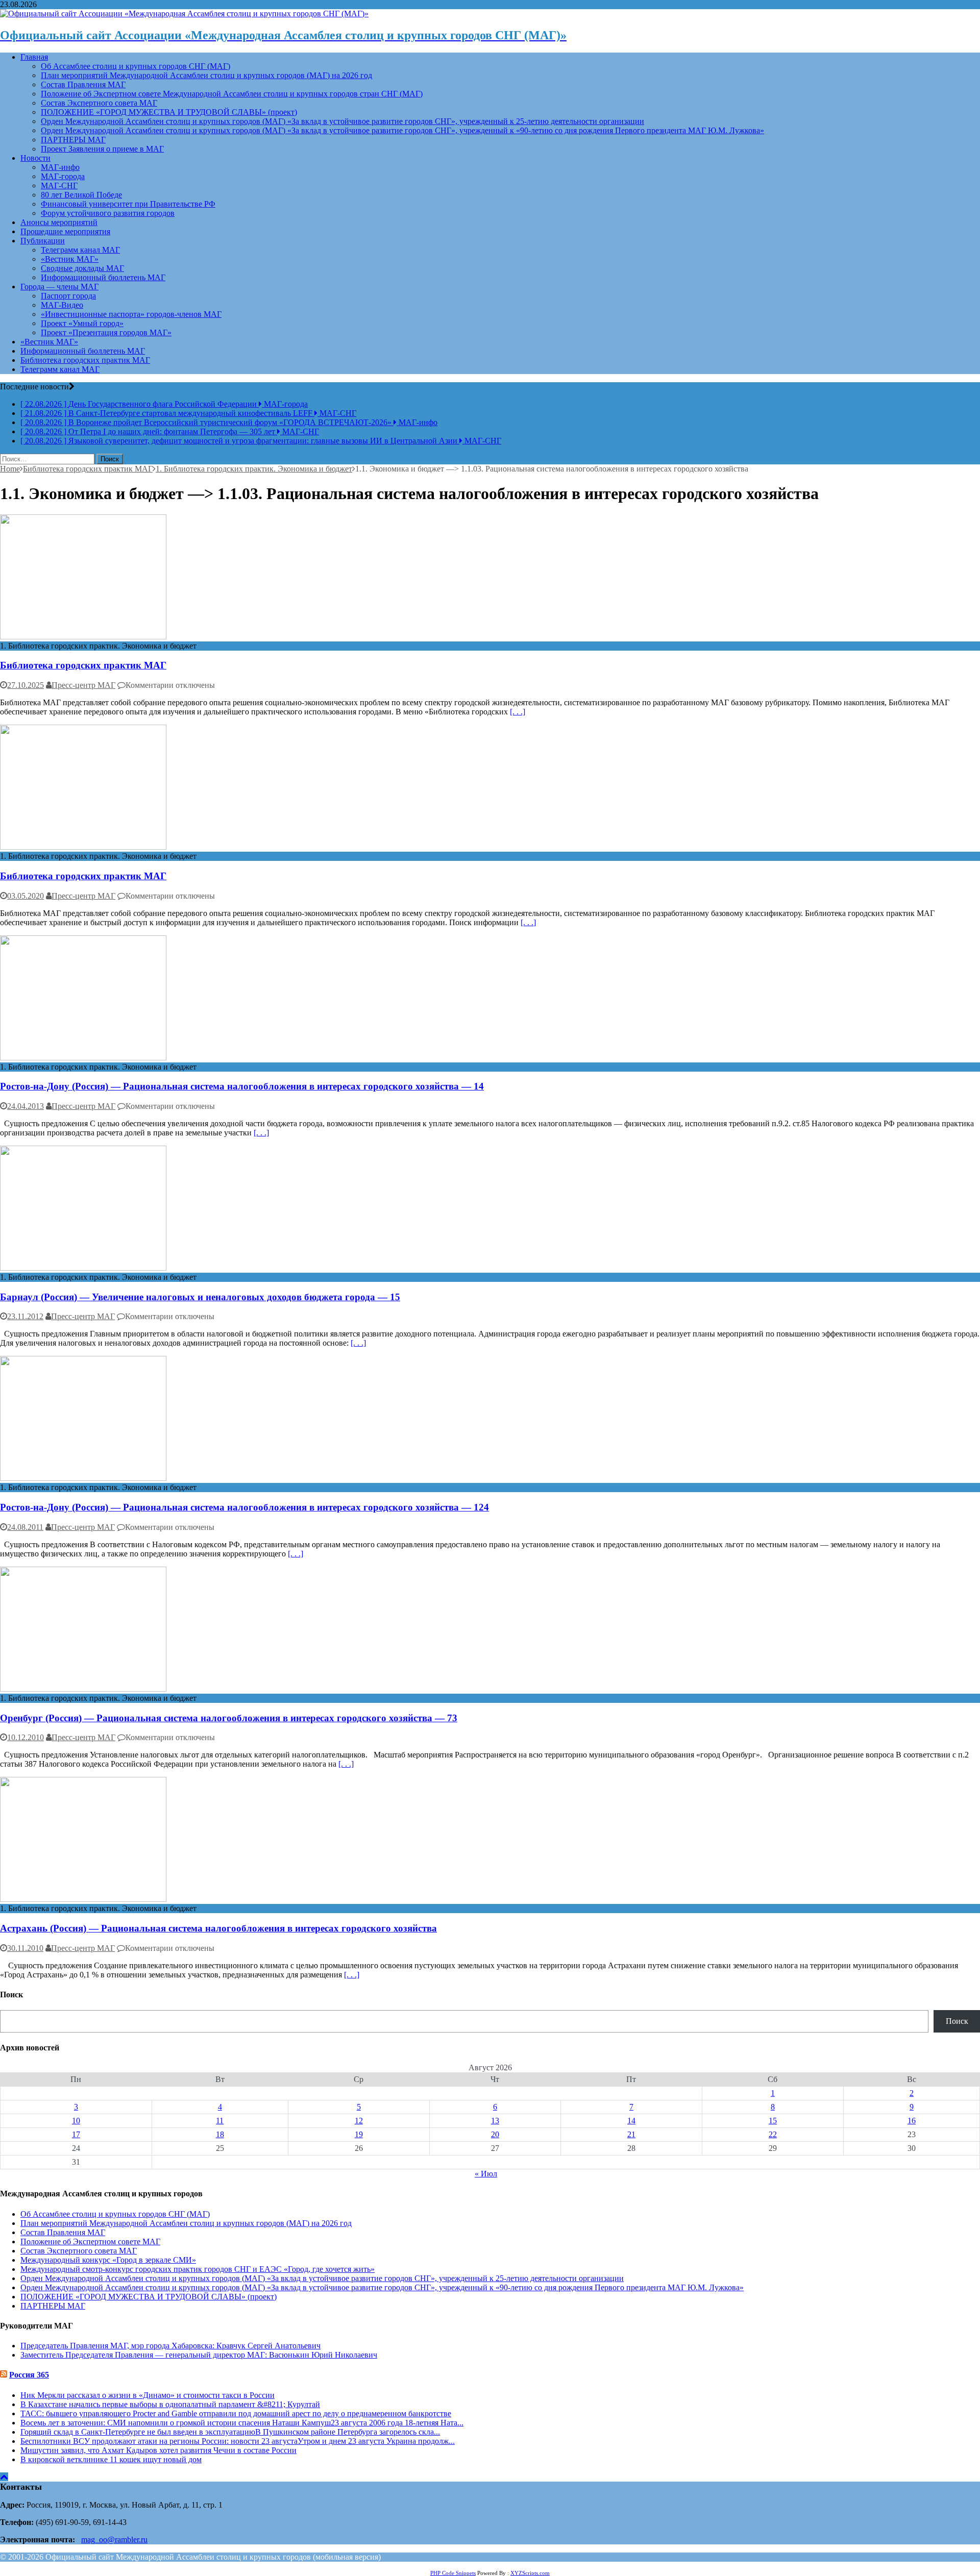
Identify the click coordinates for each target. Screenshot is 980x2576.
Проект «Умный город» (82, 323)
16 (912, 2121)
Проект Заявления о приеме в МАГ (102, 149)
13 (495, 2121)
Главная (34, 57)
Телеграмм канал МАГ (80, 250)
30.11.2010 (25, 1948)
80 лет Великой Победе (81, 195)
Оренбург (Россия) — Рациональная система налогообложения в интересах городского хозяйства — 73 (229, 1718)
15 (773, 2121)
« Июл (486, 2174)
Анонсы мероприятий (59, 222)
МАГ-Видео (62, 305)
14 (631, 2121)
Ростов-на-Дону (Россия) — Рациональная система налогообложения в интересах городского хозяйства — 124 (244, 1507)
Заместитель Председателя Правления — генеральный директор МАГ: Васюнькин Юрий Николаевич (199, 2355)
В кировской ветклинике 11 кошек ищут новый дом (111, 2459)
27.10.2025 (26, 685)
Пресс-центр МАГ (83, 685)
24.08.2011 (25, 1527)
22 (773, 2134)
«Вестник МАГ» (70, 259)
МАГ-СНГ (59, 185)
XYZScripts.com (530, 2573)
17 (76, 2134)
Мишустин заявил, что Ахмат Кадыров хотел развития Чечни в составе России (158, 2450)
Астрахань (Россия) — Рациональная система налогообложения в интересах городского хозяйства (218, 1928)
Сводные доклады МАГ (82, 268)
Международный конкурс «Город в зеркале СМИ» (108, 2260)
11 (220, 2121)
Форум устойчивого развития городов (108, 213)
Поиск (957, 2021)
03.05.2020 (26, 896)
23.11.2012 (25, 1316)
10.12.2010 (26, 1737)
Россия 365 (29, 2375)
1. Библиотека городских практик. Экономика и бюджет (254, 469)
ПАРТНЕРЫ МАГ (73, 140)
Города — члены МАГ (59, 287)
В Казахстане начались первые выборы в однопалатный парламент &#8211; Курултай (170, 2404)
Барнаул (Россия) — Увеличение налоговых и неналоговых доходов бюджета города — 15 (200, 1297)
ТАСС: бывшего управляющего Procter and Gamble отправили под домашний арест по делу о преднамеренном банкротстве (236, 2413)
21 (631, 2134)
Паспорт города (68, 296)
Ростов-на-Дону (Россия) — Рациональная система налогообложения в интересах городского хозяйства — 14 (242, 1086)
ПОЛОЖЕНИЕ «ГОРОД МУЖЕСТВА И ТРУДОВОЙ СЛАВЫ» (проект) (169, 112)
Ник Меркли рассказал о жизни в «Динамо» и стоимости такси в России (148, 2395)
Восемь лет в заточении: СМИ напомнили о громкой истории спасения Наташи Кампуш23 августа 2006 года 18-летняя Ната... (242, 2423)
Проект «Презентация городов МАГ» (106, 332)
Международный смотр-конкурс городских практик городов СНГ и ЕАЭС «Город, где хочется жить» (198, 2269)
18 (220, 2134)
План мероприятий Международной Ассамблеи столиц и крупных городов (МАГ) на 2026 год (206, 75)
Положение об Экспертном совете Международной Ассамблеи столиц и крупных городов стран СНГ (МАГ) (232, 94)
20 (495, 2134)
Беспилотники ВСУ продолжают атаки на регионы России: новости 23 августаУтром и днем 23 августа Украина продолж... (238, 2441)
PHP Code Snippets (453, 2573)
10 (76, 2121)
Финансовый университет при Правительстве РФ (128, 204)
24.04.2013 (26, 1106)
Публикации (43, 241)
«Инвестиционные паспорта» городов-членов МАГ (131, 314)
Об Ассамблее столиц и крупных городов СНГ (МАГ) (136, 66)
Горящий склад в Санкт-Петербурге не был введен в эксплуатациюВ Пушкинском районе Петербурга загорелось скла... (230, 2432)
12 (359, 2121)
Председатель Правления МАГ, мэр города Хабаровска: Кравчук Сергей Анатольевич (170, 2346)
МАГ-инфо (60, 167)
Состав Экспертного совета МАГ (99, 103)
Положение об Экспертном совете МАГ (90, 2241)
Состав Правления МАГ (83, 84)
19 (359, 2134)
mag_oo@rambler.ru (114, 2540)
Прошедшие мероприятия (65, 231)
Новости (35, 158)
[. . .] (518, 712)
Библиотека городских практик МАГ (85, 360)
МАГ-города (63, 176)
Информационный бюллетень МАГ (103, 277)
